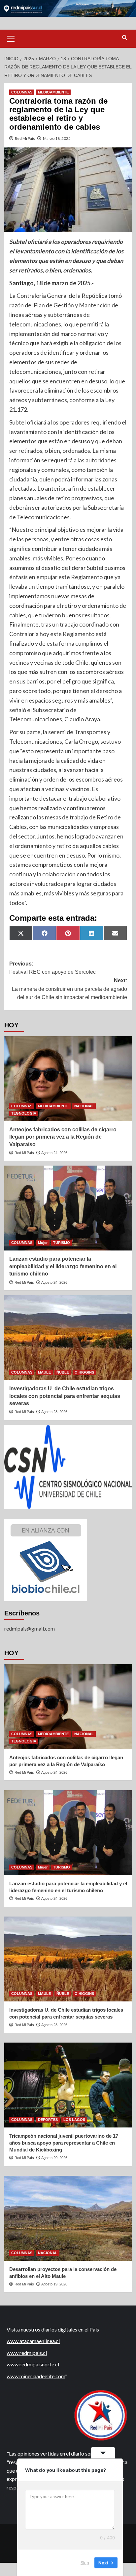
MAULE (44, 1372)
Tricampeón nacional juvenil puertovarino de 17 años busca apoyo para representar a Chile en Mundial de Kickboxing (64, 2143)
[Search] (125, 38)
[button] (11, 38)
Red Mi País (25, 138)
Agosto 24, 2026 (54, 1153)
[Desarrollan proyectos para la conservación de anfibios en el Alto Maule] (68, 2218)
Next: (69, 989)
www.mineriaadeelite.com (36, 2376)
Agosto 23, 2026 (54, 1412)
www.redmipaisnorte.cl (33, 2364)
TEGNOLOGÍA (24, 1113)
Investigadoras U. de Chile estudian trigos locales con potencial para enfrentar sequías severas (65, 1396)
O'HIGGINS (84, 1372)
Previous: (52, 968)
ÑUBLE (63, 1372)
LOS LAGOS (74, 2120)
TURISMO (62, 1243)
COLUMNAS (22, 92)
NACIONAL (84, 1106)
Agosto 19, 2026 (54, 2284)
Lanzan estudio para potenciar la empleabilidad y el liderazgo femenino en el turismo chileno (63, 1266)
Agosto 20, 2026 (54, 2158)
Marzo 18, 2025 (57, 138)
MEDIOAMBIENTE (53, 92)
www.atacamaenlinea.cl (33, 2341)
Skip (85, 2563)
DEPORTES (48, 2120)
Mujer (43, 1243)
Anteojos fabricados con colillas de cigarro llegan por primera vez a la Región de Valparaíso (63, 1137)
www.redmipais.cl (27, 2353)
